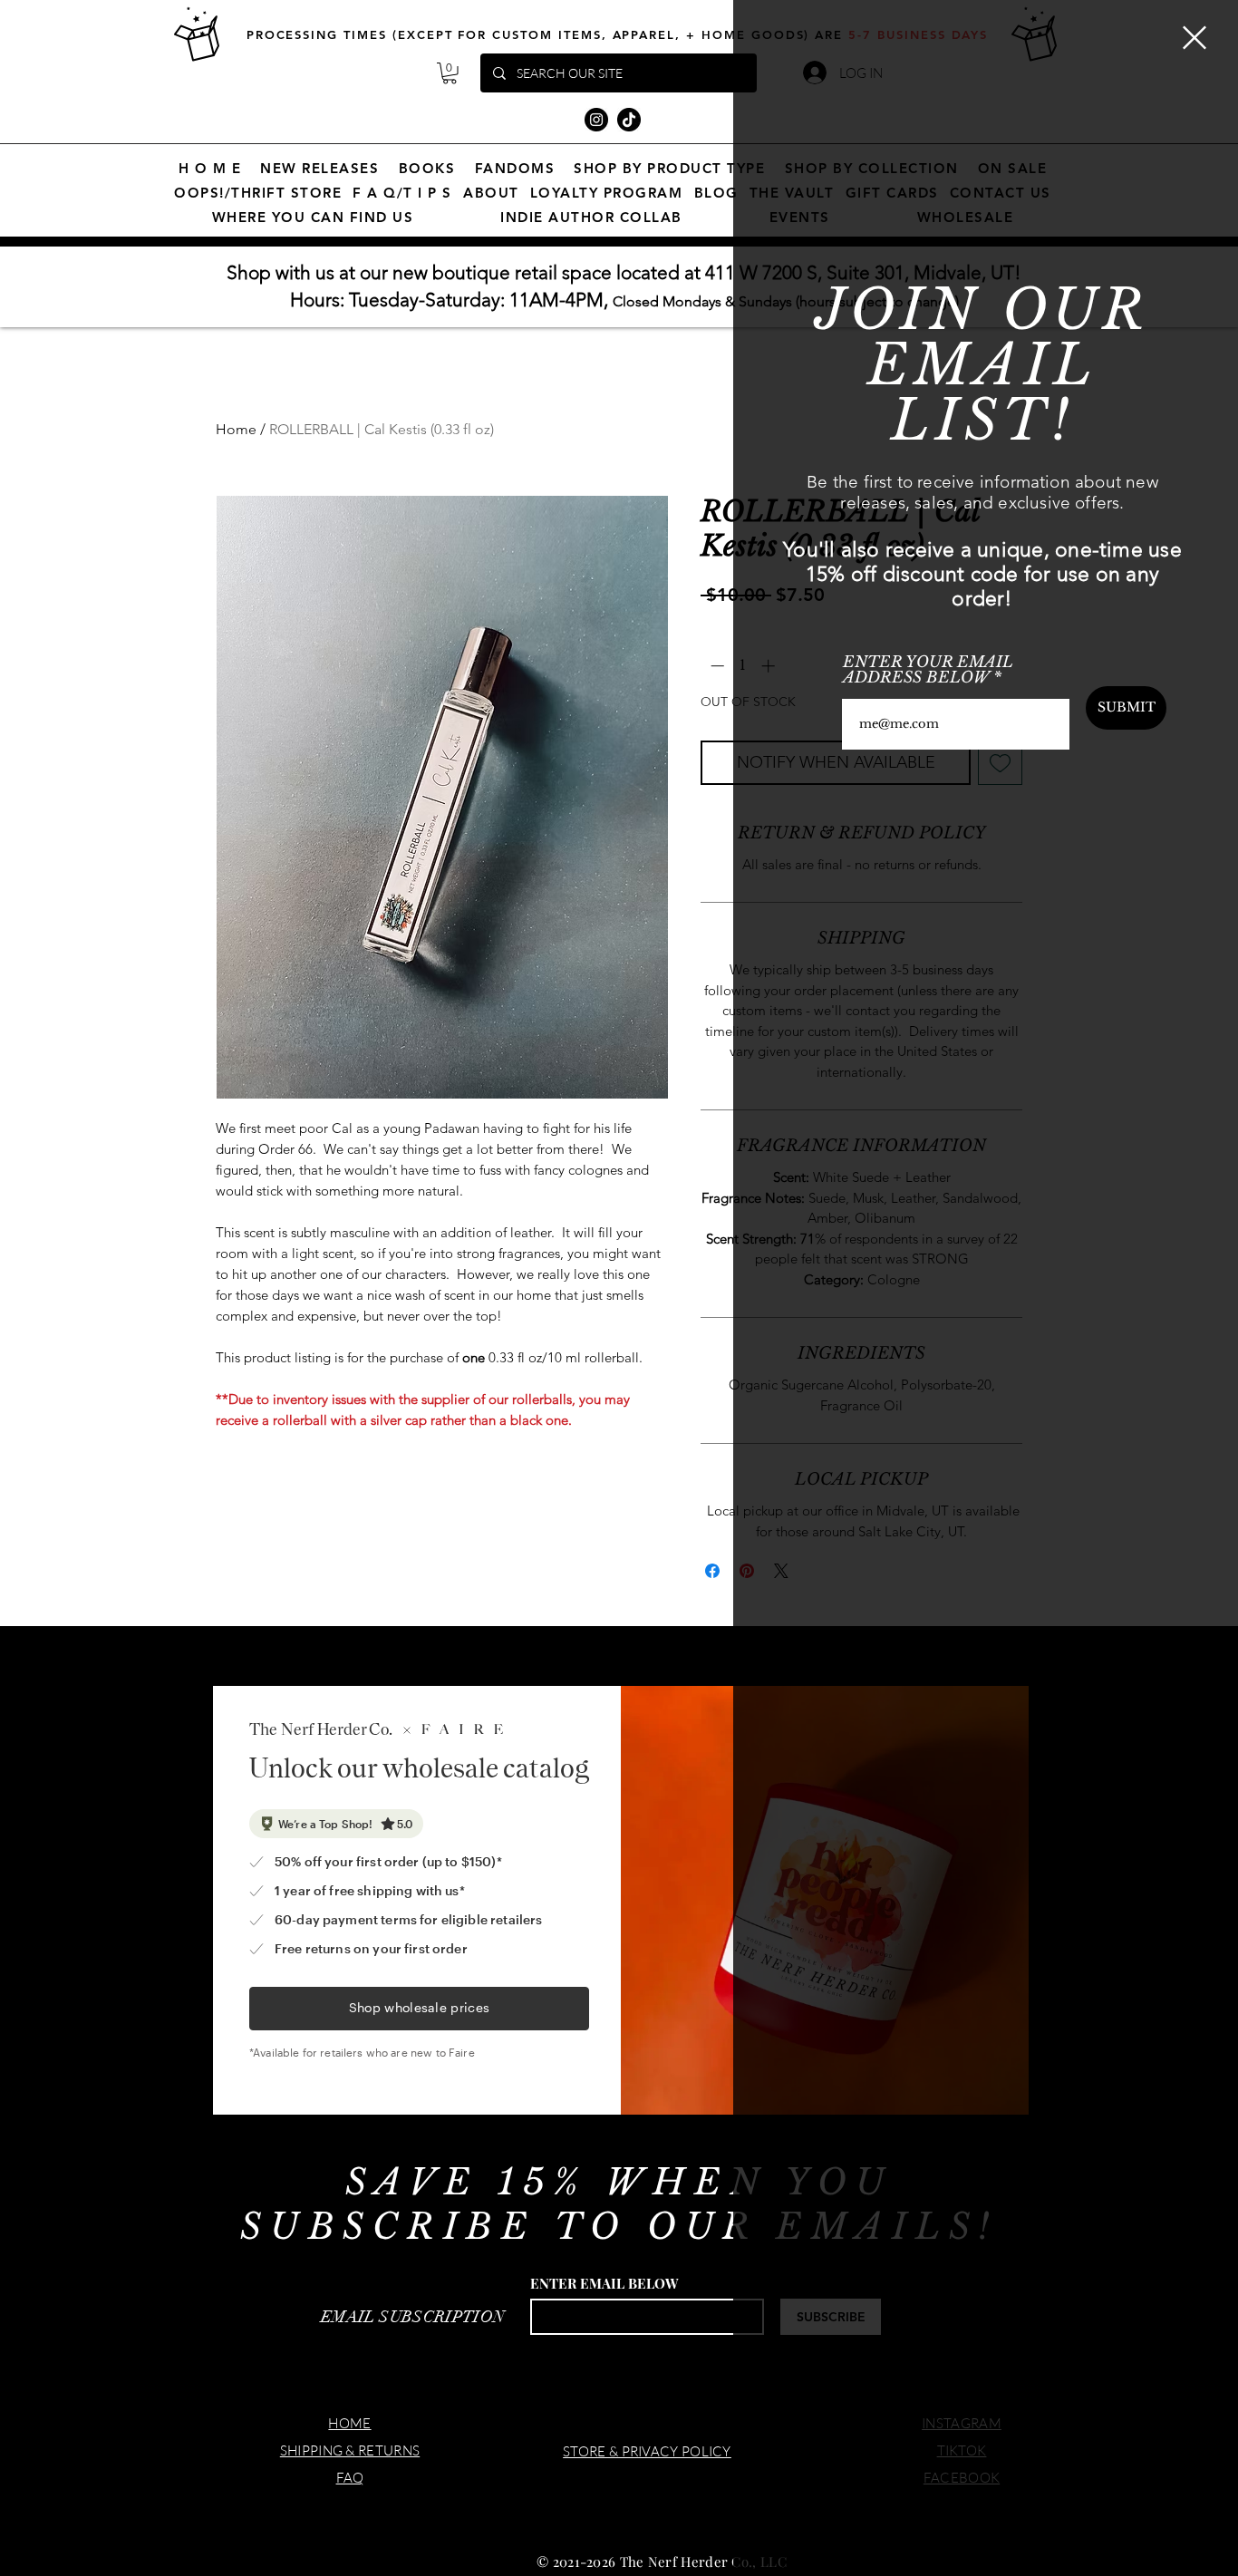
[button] (1194, 38)
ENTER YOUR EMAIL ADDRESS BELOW (928, 670)
